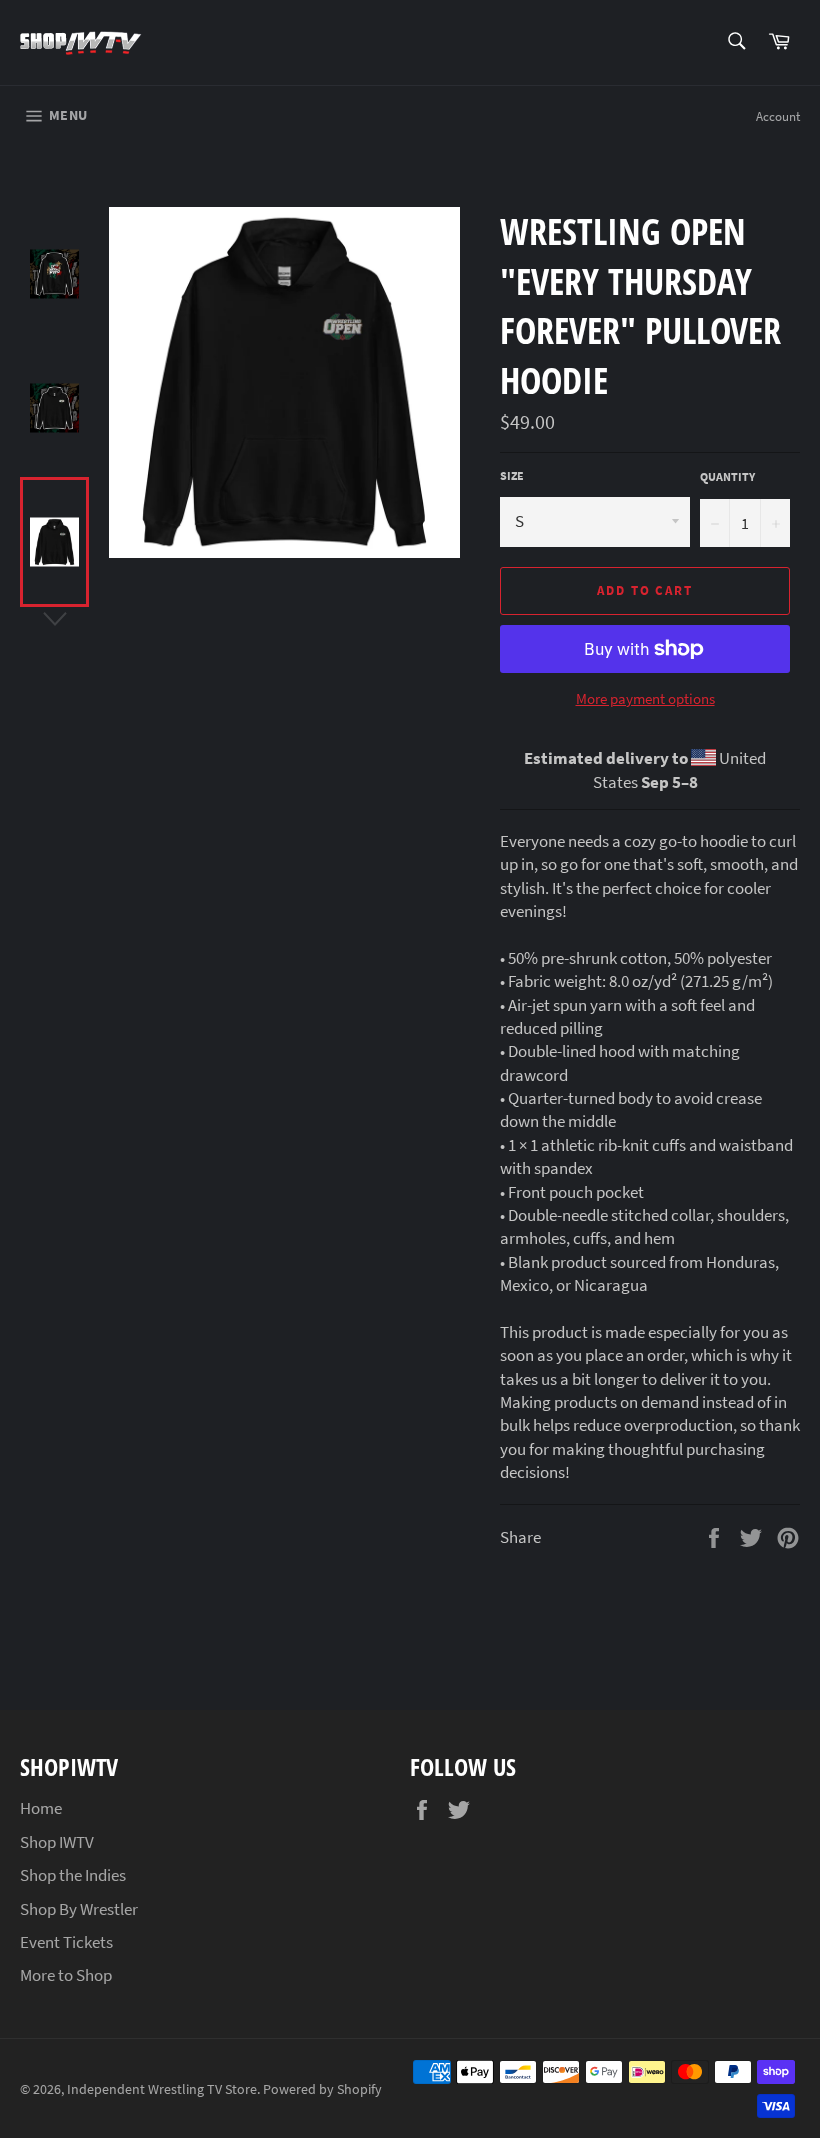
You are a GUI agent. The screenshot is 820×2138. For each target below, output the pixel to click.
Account (778, 116)
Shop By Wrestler (79, 1909)
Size (512, 475)
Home (41, 1808)
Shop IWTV (57, 1842)
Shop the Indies (73, 1875)
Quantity (727, 476)
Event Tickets (66, 1942)
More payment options (645, 698)
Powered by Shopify (322, 2089)
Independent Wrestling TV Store (162, 2089)
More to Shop (66, 1975)
